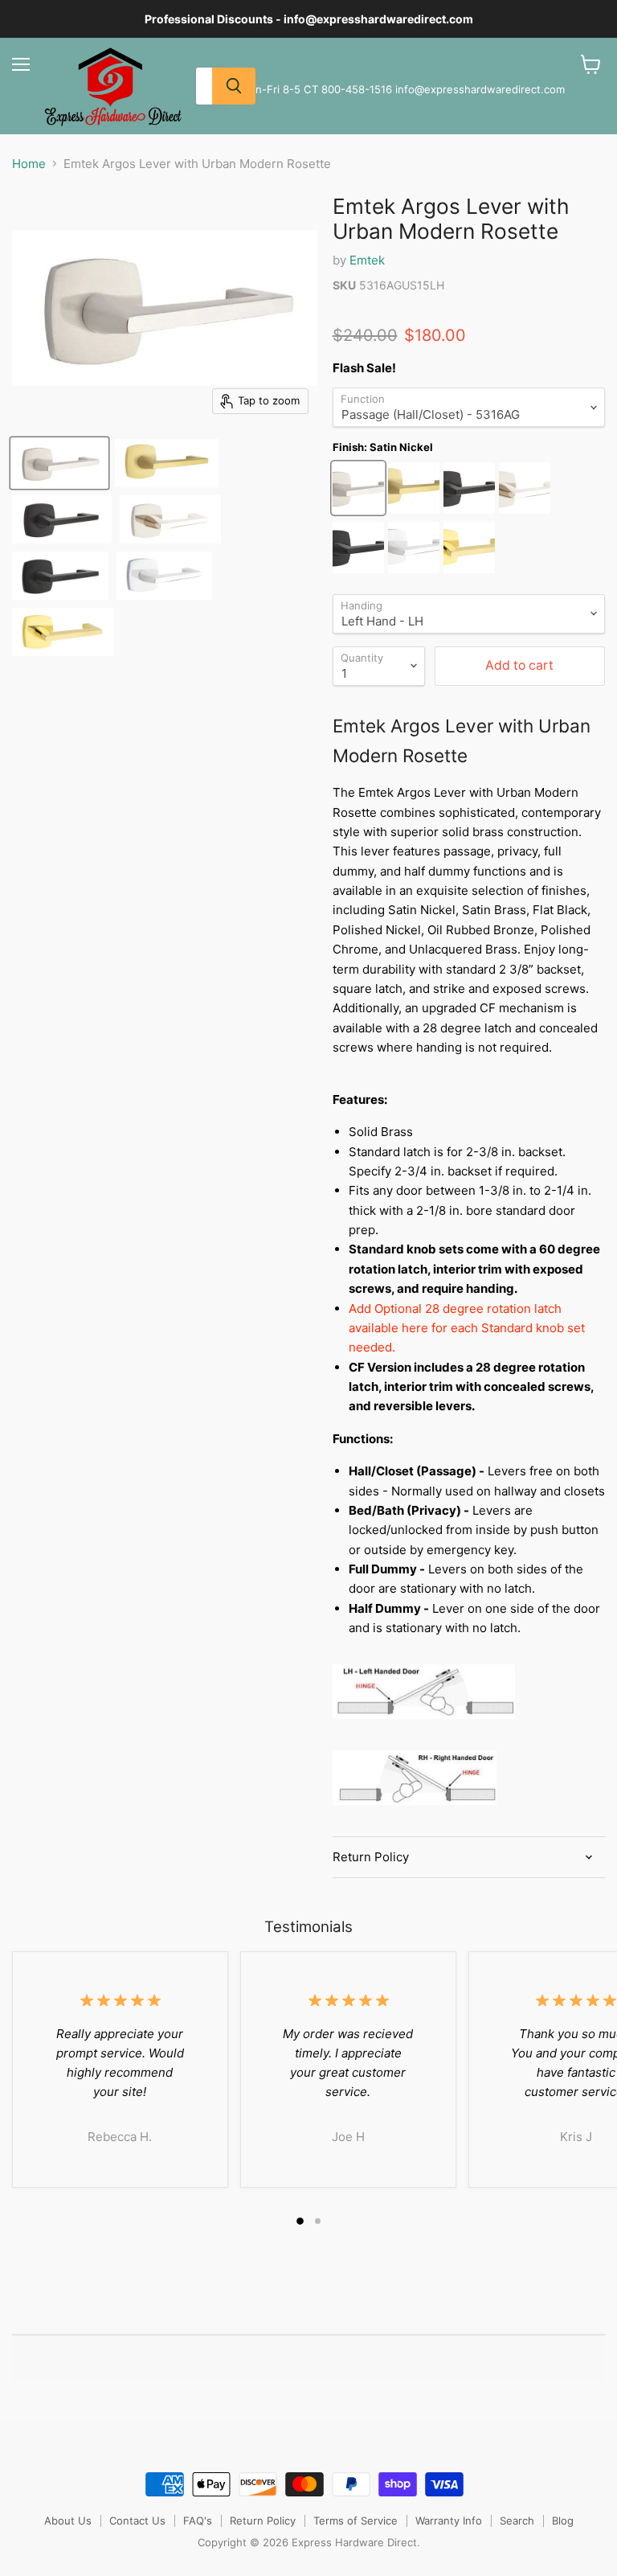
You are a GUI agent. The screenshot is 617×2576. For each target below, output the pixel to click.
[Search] (234, 86)
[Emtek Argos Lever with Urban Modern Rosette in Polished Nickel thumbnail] (170, 519)
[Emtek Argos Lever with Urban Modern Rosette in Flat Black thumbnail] (60, 576)
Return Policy (263, 2521)
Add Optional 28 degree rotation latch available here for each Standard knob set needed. (467, 1328)
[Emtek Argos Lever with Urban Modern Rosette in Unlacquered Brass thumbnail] (63, 632)
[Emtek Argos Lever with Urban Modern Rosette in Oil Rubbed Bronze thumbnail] (62, 519)
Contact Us (137, 2521)
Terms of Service (355, 2521)
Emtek (367, 260)
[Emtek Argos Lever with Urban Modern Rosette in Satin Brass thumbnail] (167, 463)
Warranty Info (449, 2521)
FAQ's (198, 2521)
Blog (563, 2521)
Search (517, 2521)
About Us (68, 2521)
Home (29, 164)
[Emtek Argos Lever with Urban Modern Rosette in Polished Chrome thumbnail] (164, 576)
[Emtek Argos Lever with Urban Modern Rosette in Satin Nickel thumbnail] (59, 463)
